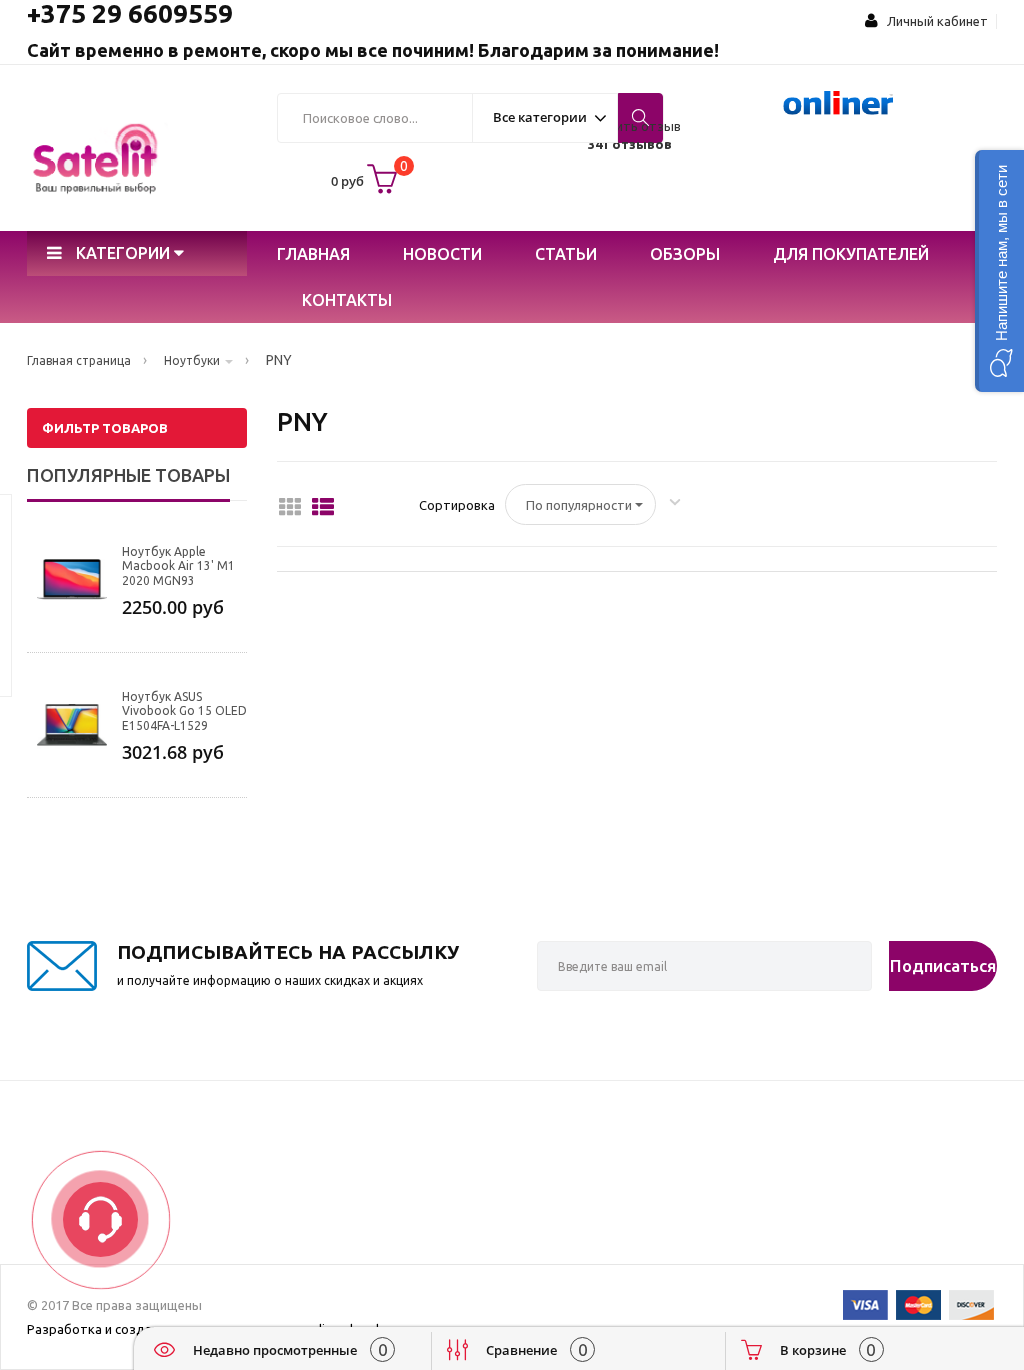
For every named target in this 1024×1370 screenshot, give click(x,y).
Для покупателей (851, 254)
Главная (313, 254)
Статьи (566, 254)
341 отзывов (630, 144)
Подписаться (943, 965)
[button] (999, 271)
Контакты (347, 300)
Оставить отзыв (629, 126)
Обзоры (685, 254)
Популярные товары (128, 475)
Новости (442, 254)
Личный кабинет (933, 21)
